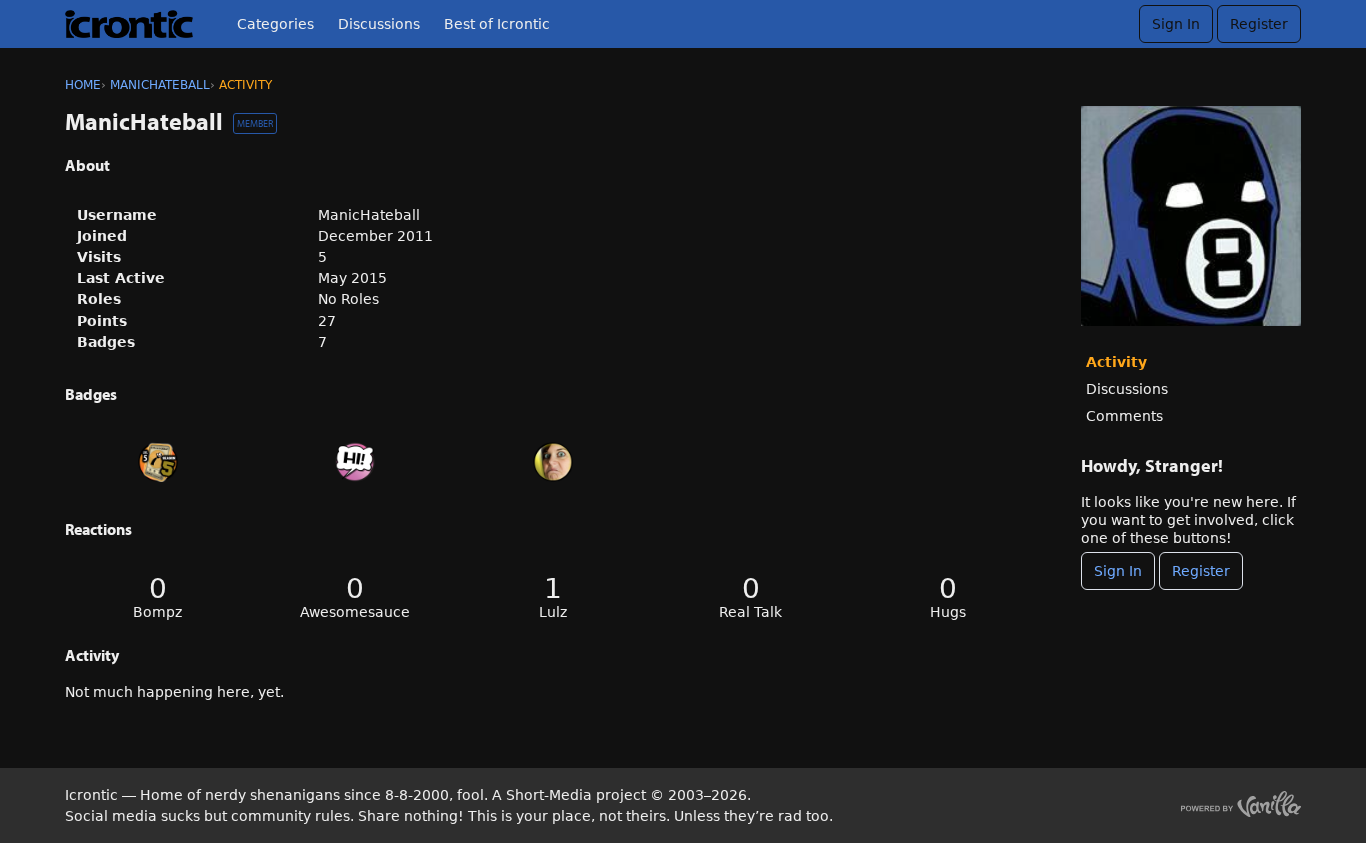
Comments (1124, 416)
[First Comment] (356, 462)
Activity (1116, 362)
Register (1259, 24)
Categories (275, 24)
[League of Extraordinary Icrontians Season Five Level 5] (158, 462)
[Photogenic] (553, 462)
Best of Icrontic (497, 24)
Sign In (1176, 24)
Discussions (379, 24)
